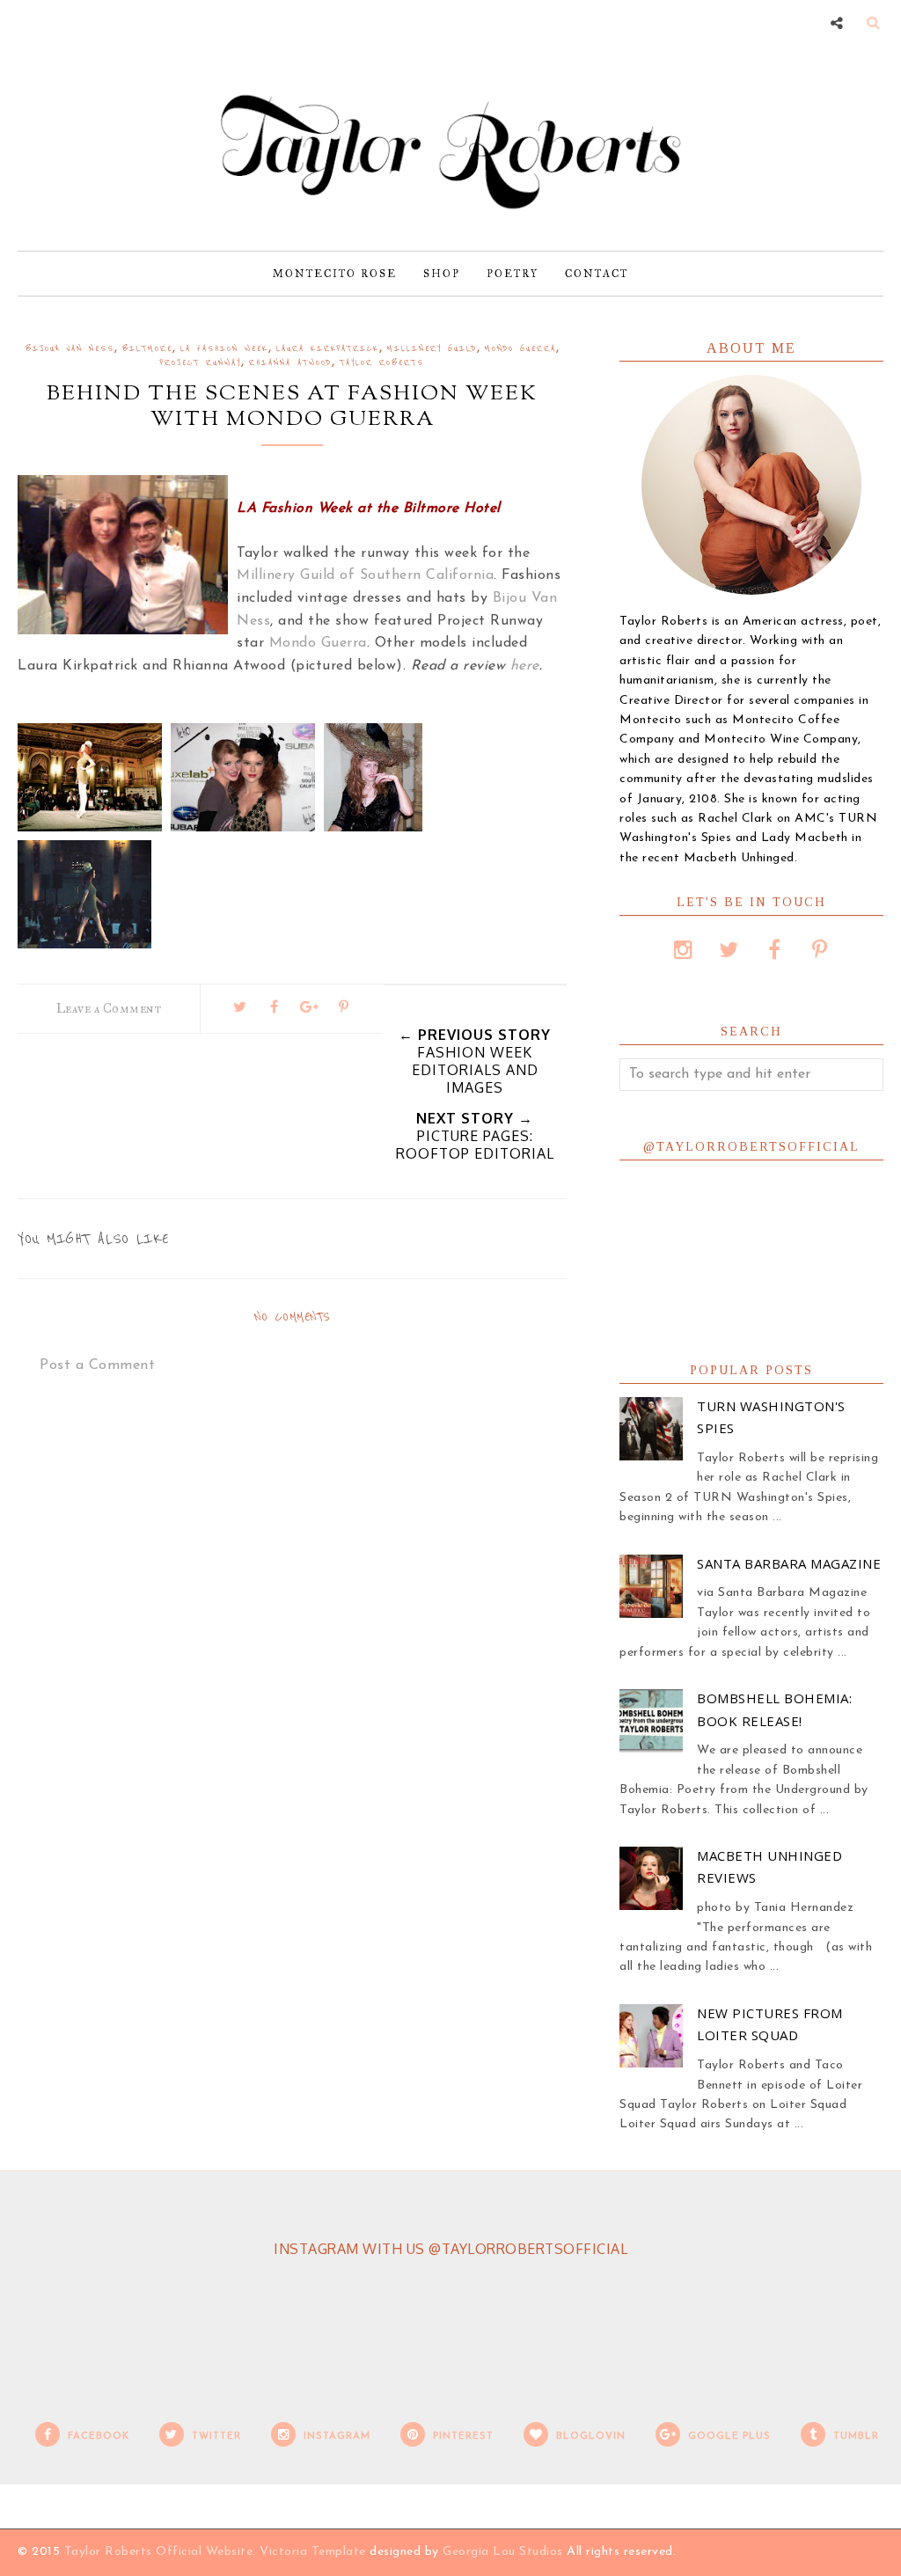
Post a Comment (97, 1365)
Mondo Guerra (318, 643)
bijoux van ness (70, 349)
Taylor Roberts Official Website (159, 2552)
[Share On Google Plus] (309, 1006)
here (525, 666)
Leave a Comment (109, 1009)
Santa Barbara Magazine (789, 1563)
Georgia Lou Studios (503, 2552)
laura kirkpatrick (328, 349)
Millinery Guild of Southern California (365, 575)
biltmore (147, 349)
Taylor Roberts (382, 363)
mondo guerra (520, 349)
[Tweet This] (239, 1006)
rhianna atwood (290, 363)
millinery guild (432, 349)
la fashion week (224, 349)
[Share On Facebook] (275, 1006)
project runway (201, 363)
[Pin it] (344, 1006)
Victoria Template (313, 2552)
